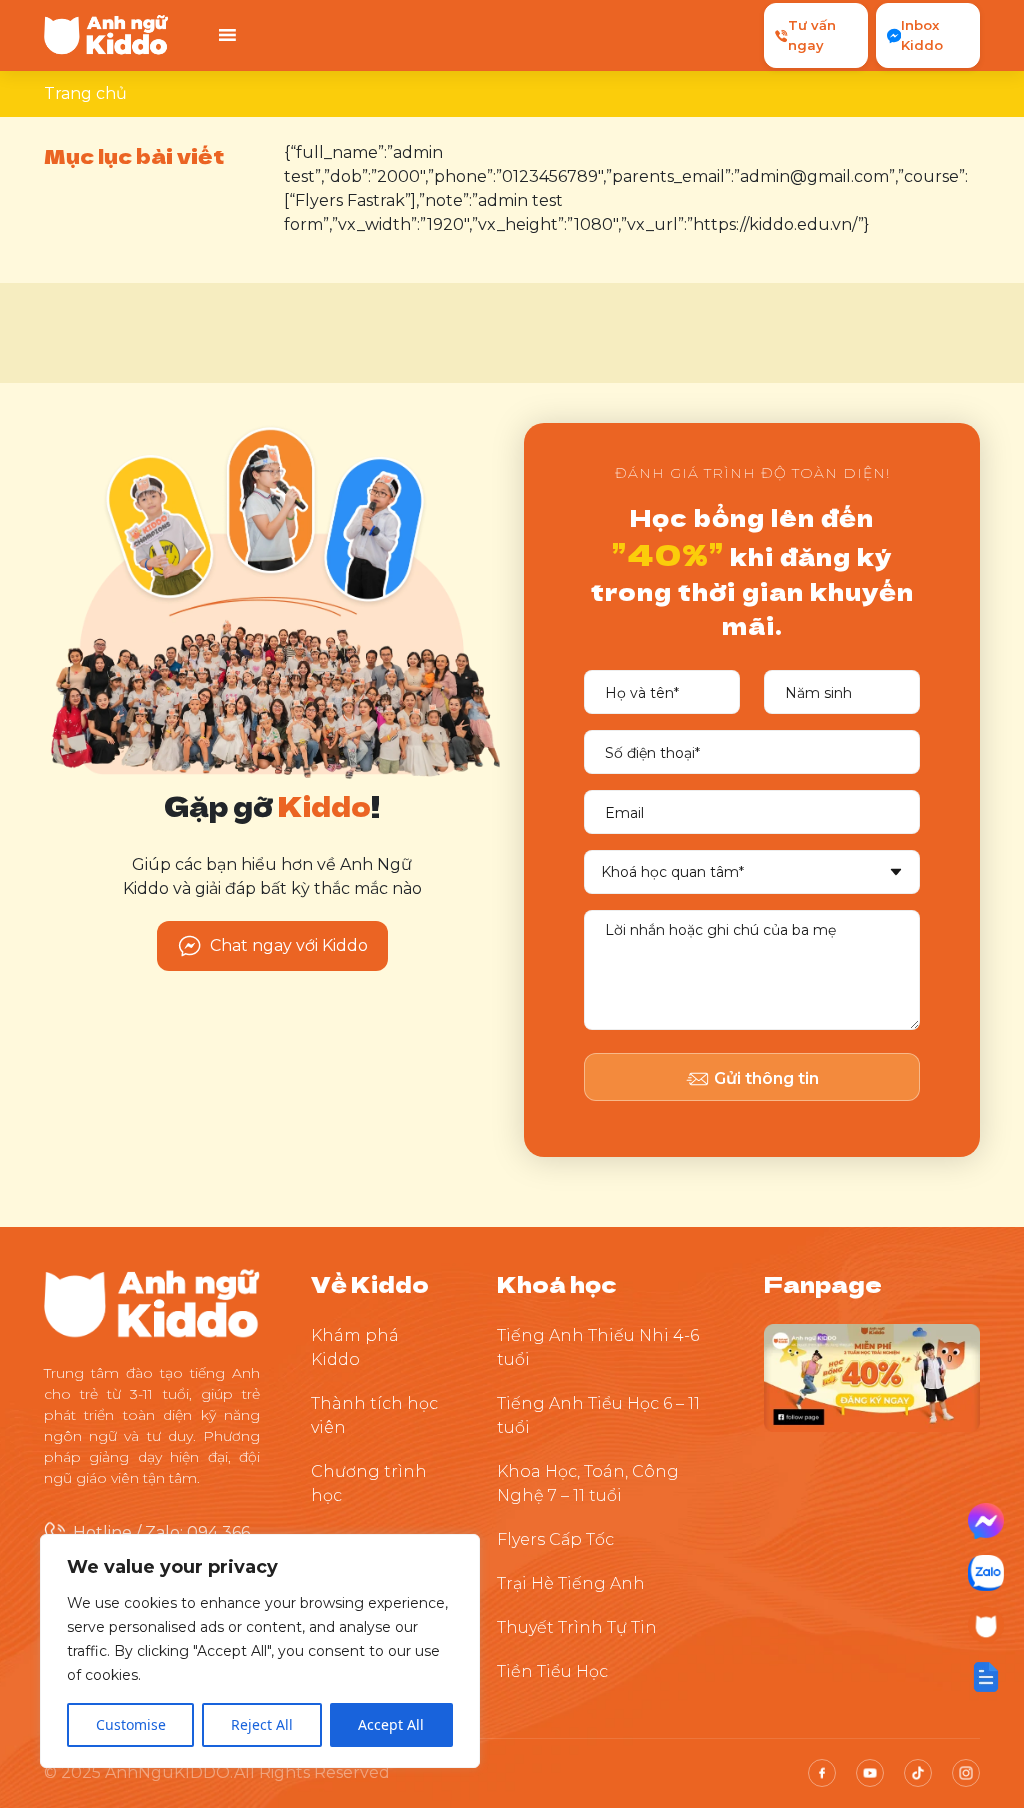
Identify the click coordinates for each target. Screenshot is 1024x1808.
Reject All (262, 1724)
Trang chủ (85, 93)
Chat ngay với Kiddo (289, 945)
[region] (260, 1651)
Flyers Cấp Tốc (555, 1539)
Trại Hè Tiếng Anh (571, 1583)
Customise (131, 1724)
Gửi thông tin (766, 1078)
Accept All (391, 1724)
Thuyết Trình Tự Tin (577, 1627)
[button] (986, 1677)
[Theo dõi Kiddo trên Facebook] (872, 1376)
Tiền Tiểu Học (552, 1671)
